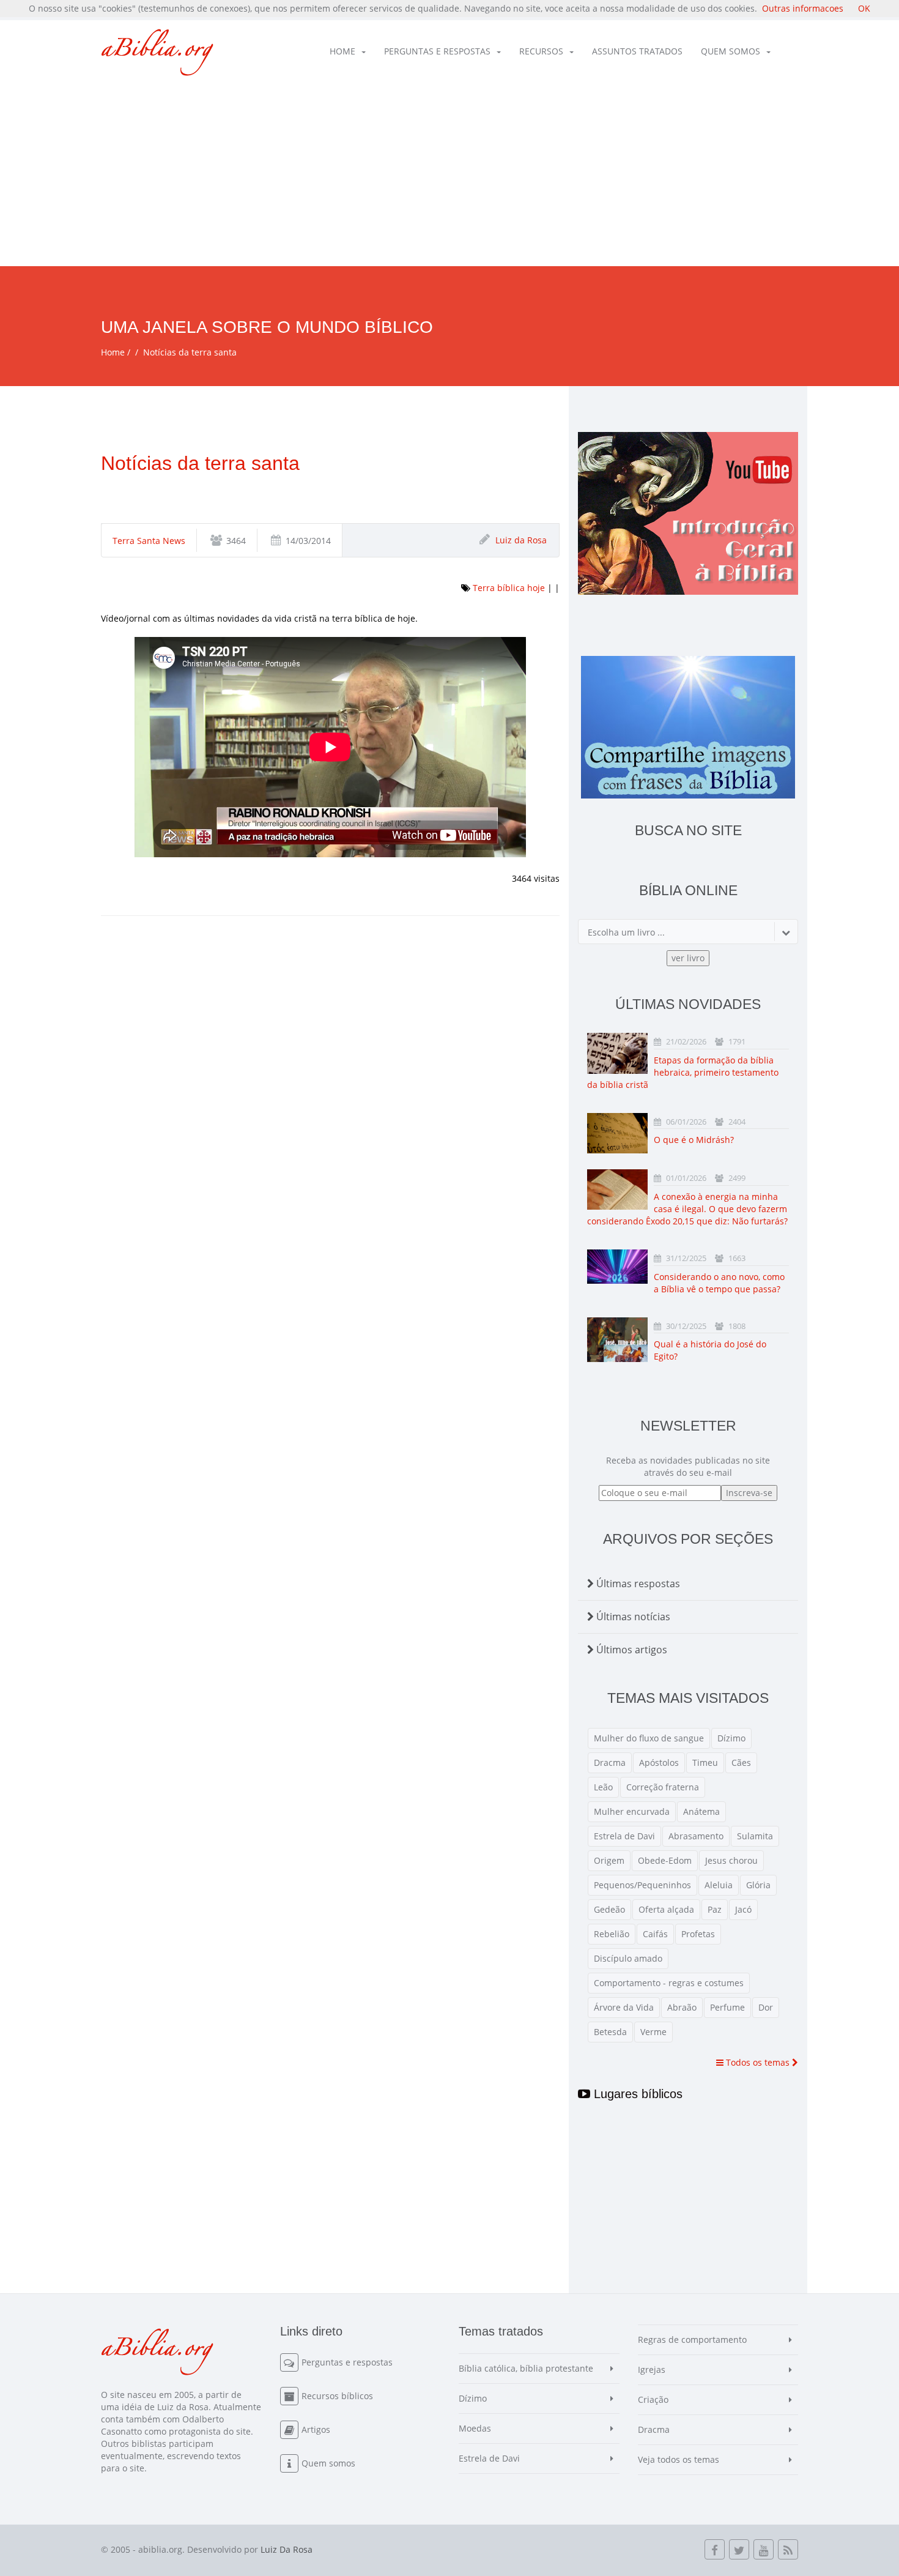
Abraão (682, 2007)
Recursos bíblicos (337, 2396)
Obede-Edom (665, 1860)
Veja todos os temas (679, 2459)
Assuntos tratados (637, 51)
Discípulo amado (628, 1958)
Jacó (743, 1909)
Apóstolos (659, 1763)
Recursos (541, 51)
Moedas (475, 2428)
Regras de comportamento (692, 2340)
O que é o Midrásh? (694, 1140)
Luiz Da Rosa (287, 2549)
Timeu (705, 1763)
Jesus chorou (731, 1860)
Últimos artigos (631, 1650)
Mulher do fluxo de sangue (649, 1738)
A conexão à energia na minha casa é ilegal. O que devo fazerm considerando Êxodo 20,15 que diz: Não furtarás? (687, 1209)
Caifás (655, 1934)
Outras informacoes (803, 8)
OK (864, 8)
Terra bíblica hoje (509, 588)
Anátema (701, 1811)
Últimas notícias (632, 1617)
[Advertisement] (449, 174)
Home (342, 51)
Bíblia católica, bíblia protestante (526, 2368)
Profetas (698, 1934)
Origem (609, 1860)
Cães (741, 1763)
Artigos (316, 2429)
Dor (766, 2007)
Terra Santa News (149, 541)
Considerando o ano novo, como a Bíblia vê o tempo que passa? (719, 1283)
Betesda (610, 2032)
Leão (603, 1787)
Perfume (727, 2007)
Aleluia (719, 1885)
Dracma (610, 1763)
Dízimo (731, 1738)
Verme (653, 2032)
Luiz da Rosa (521, 540)
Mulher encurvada (632, 1811)
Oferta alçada (666, 1909)
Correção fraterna (663, 1787)
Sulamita (755, 1836)
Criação (653, 2399)
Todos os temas (758, 2062)
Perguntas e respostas (437, 51)
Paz (715, 1909)
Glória (758, 1885)
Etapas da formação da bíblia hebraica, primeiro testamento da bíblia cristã (683, 1072)
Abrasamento (696, 1836)
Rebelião (612, 1934)
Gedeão (609, 1909)
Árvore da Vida (624, 2007)
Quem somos (731, 51)
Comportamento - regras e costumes (669, 1983)
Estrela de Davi (624, 1836)
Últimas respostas (637, 1584)
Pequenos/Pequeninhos (642, 1885)
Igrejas (652, 2369)
